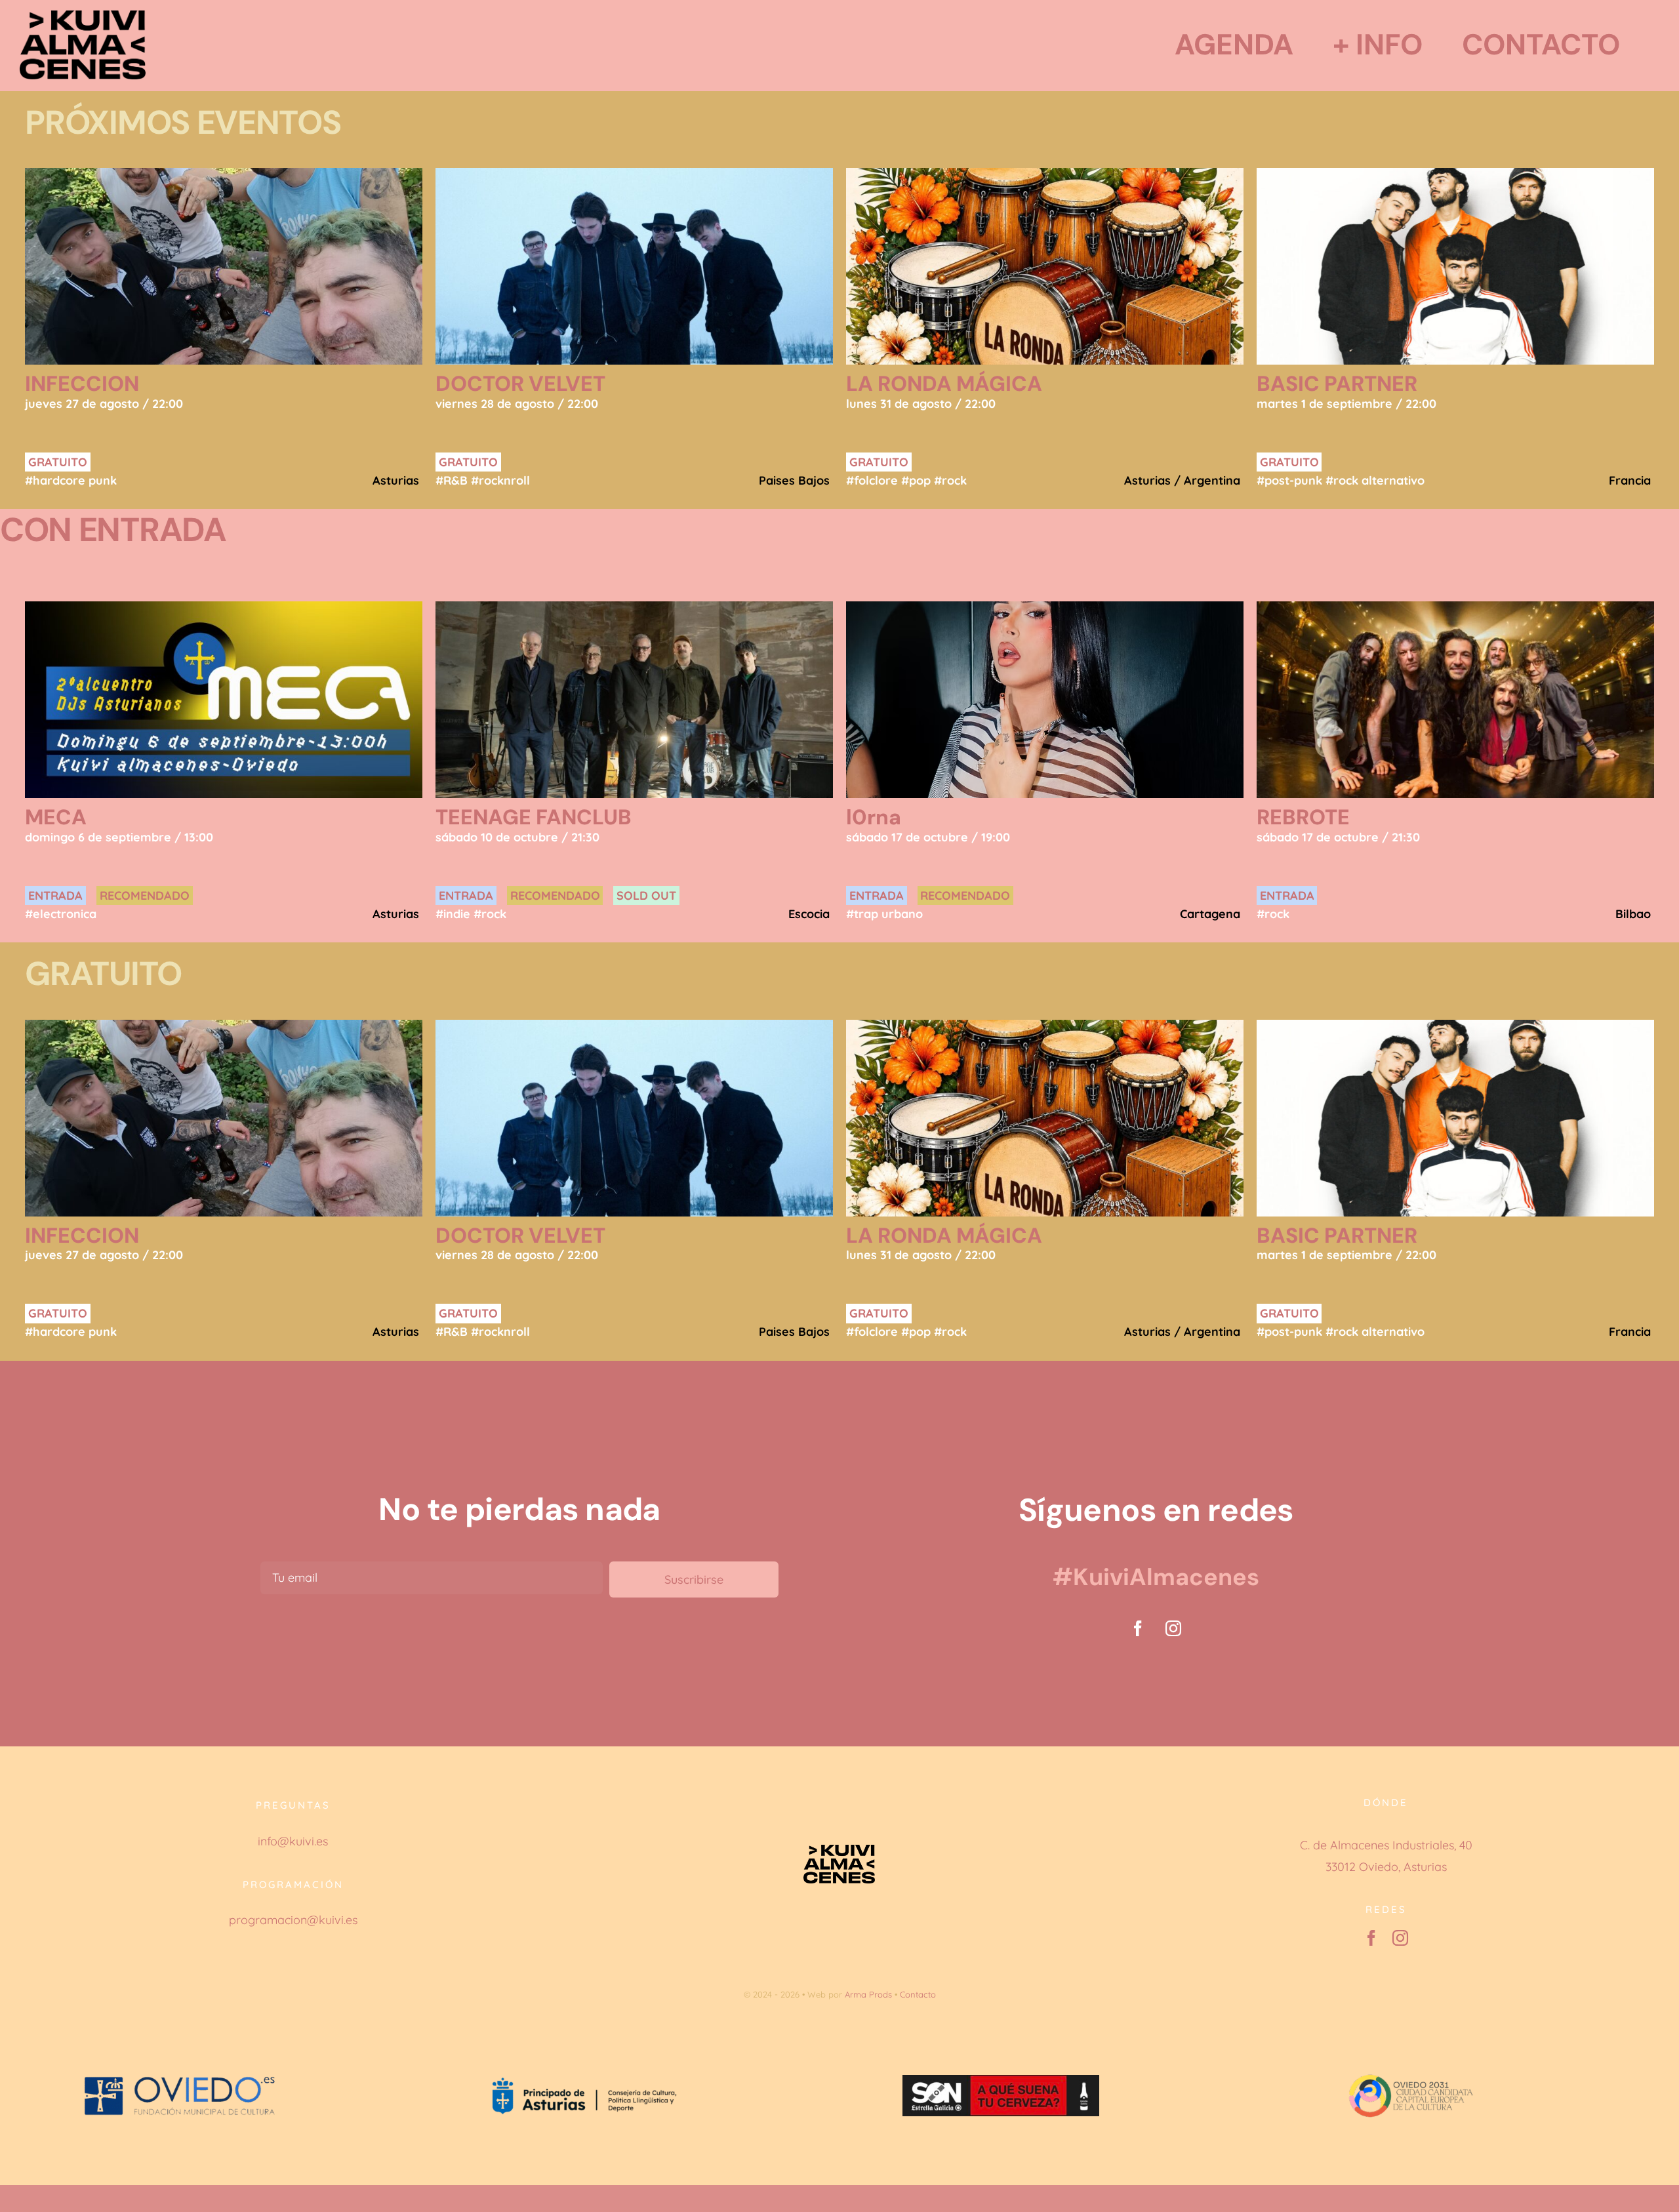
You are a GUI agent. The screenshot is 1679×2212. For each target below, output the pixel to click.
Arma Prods (868, 1994)
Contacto (918, 1994)
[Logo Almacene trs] (83, 16)
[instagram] (1173, 1628)
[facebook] (1138, 1628)
